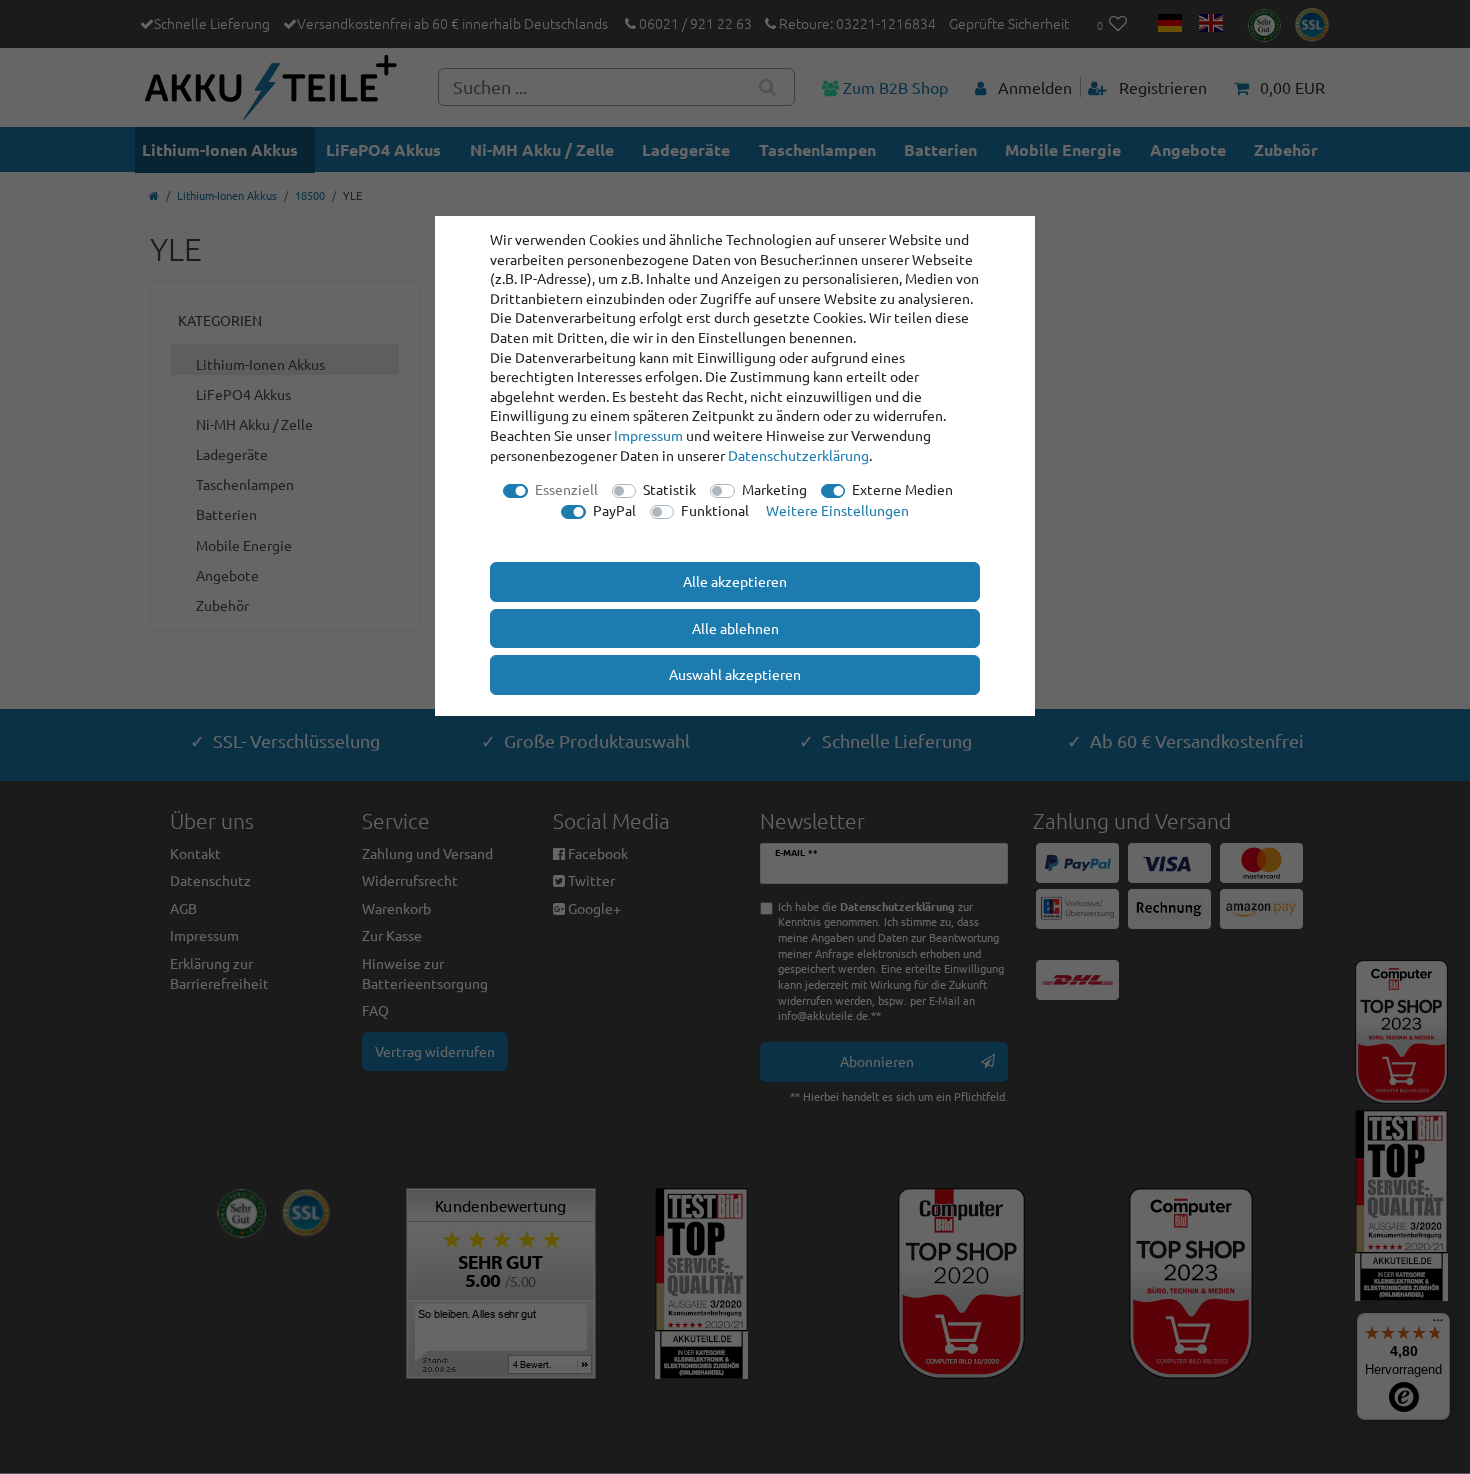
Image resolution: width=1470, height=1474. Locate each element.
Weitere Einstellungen (837, 510)
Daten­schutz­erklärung (798, 455)
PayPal (614, 510)
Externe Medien (902, 489)
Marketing (774, 489)
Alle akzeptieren (735, 581)
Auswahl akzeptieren (735, 674)
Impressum (648, 435)
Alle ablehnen (735, 628)
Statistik (669, 489)
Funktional (715, 510)
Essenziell (566, 489)
